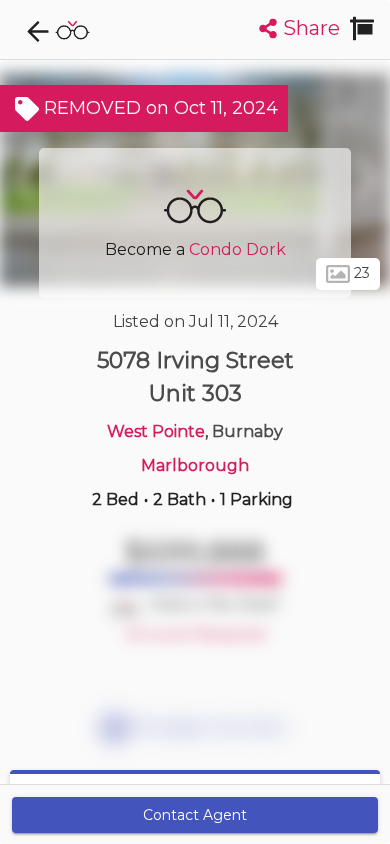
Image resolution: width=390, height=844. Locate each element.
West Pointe (156, 431)
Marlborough (195, 465)
